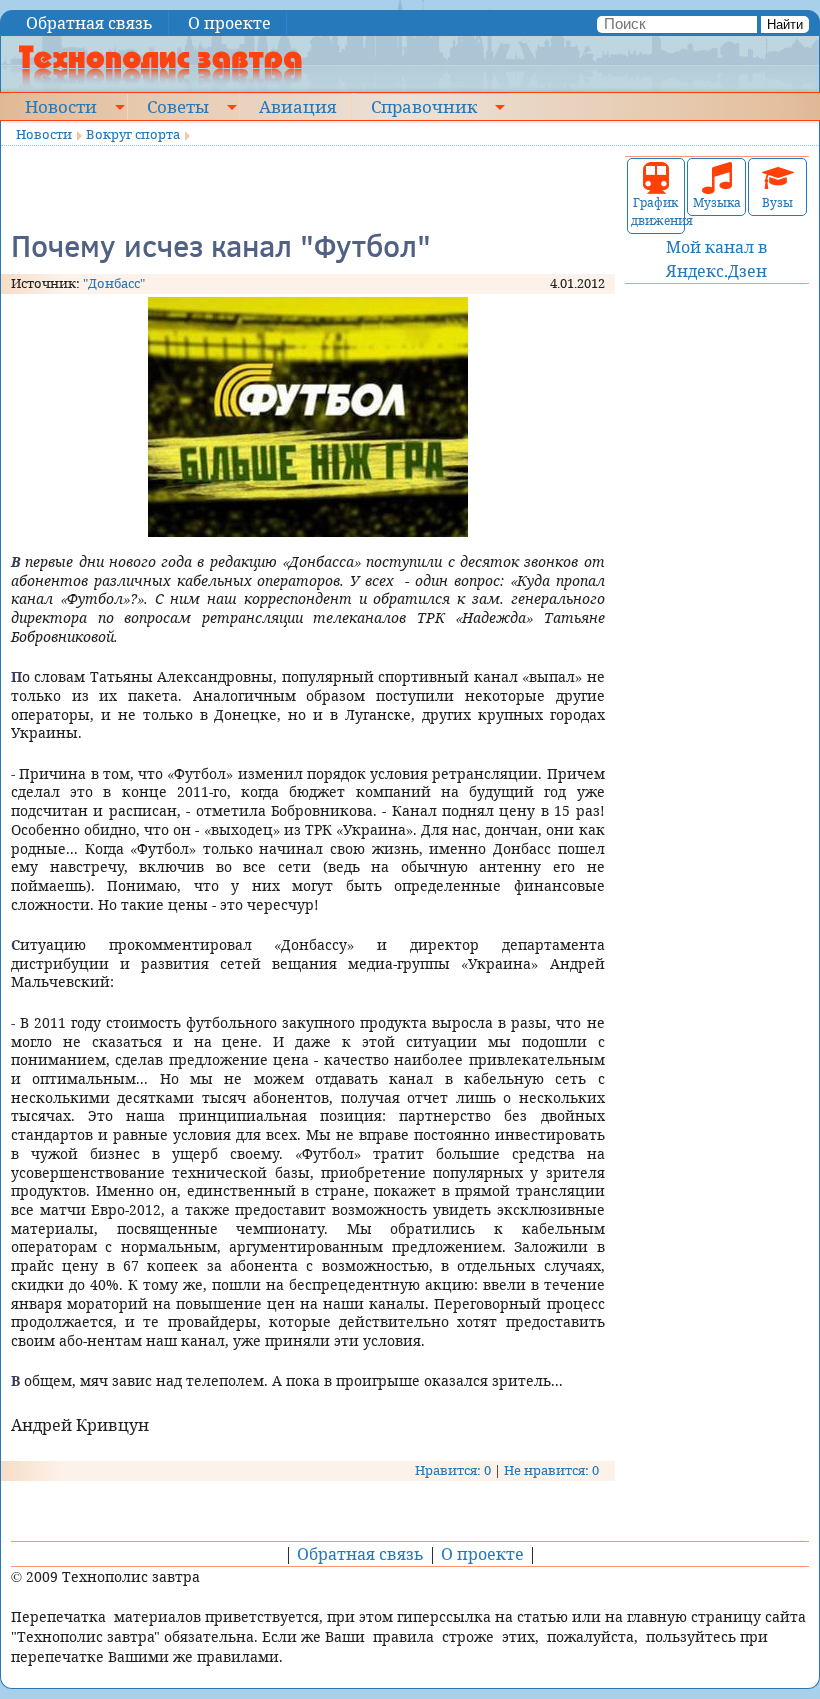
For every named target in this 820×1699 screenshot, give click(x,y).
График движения (656, 211)
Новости (61, 106)
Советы (178, 106)
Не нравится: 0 (551, 1470)
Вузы (777, 202)
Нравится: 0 (453, 1470)
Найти (785, 24)
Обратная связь (89, 23)
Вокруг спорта (133, 134)
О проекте (229, 23)
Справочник (424, 106)
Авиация (297, 106)
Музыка (717, 202)
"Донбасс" (114, 283)
